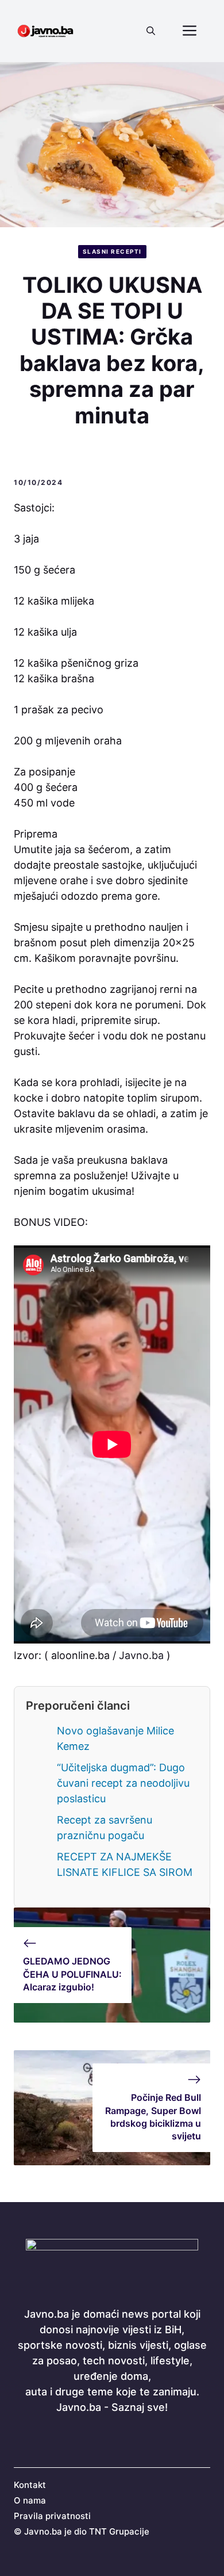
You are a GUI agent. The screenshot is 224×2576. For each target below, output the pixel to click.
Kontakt (30, 2485)
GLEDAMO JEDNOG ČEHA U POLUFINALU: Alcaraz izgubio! (72, 1974)
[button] (151, 31)
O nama (30, 2500)
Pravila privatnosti (52, 2516)
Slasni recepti (112, 251)
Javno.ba (141, 1655)
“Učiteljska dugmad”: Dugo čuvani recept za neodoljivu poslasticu (123, 1783)
